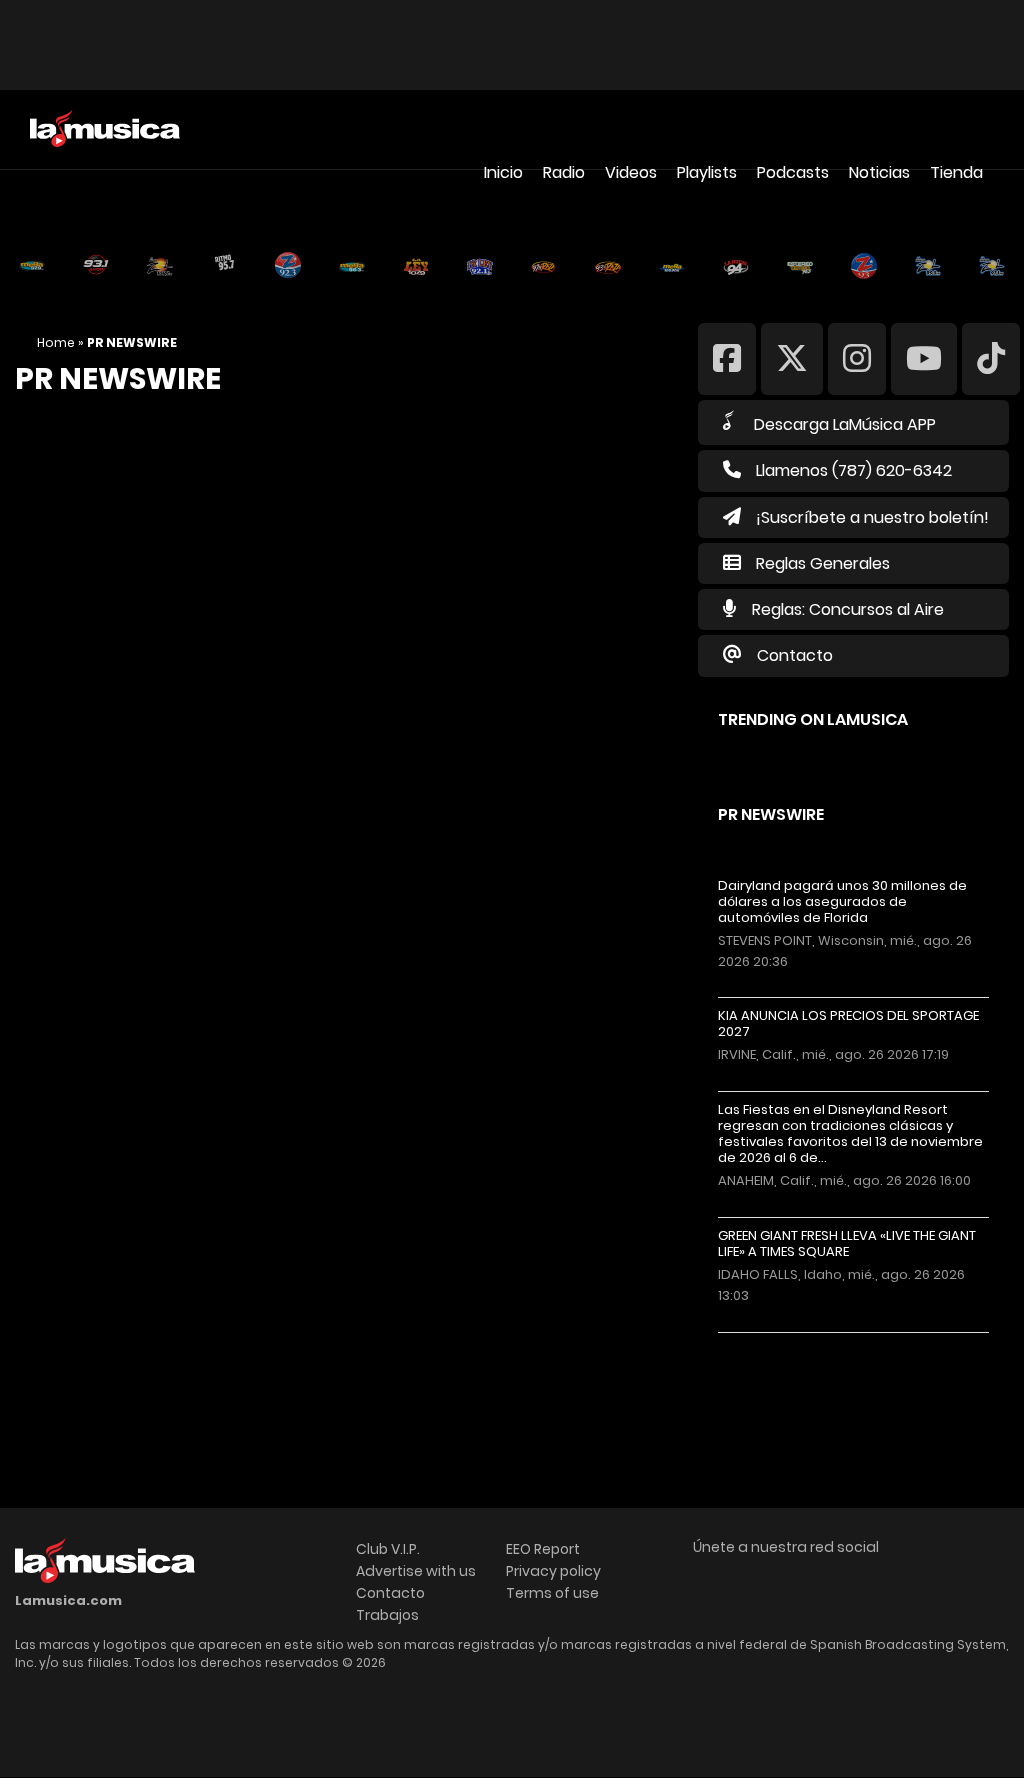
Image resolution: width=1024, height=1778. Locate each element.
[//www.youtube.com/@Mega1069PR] (924, 357)
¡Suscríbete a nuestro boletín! (872, 517)
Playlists (707, 172)
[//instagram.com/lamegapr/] (857, 357)
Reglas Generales (823, 563)
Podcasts (793, 172)
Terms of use (552, 1593)
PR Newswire (771, 814)
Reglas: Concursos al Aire (848, 609)
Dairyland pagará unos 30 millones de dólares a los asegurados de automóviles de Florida (842, 902)
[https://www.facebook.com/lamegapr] (727, 357)
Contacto (795, 655)
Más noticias (784, 1342)
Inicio (503, 172)
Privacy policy (553, 1571)
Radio (564, 172)
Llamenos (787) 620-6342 (854, 470)
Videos (631, 172)
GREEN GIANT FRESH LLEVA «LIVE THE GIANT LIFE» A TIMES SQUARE (847, 1244)
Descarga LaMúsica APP (845, 424)
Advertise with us (416, 1571)
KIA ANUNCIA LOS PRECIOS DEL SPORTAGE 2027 (848, 1024)
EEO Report (543, 1549)
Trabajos (387, 1615)
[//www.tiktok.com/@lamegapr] (991, 357)
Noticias (879, 172)
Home (56, 342)
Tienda (956, 172)
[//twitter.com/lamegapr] (792, 357)
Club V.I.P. (388, 1549)
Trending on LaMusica (813, 719)
